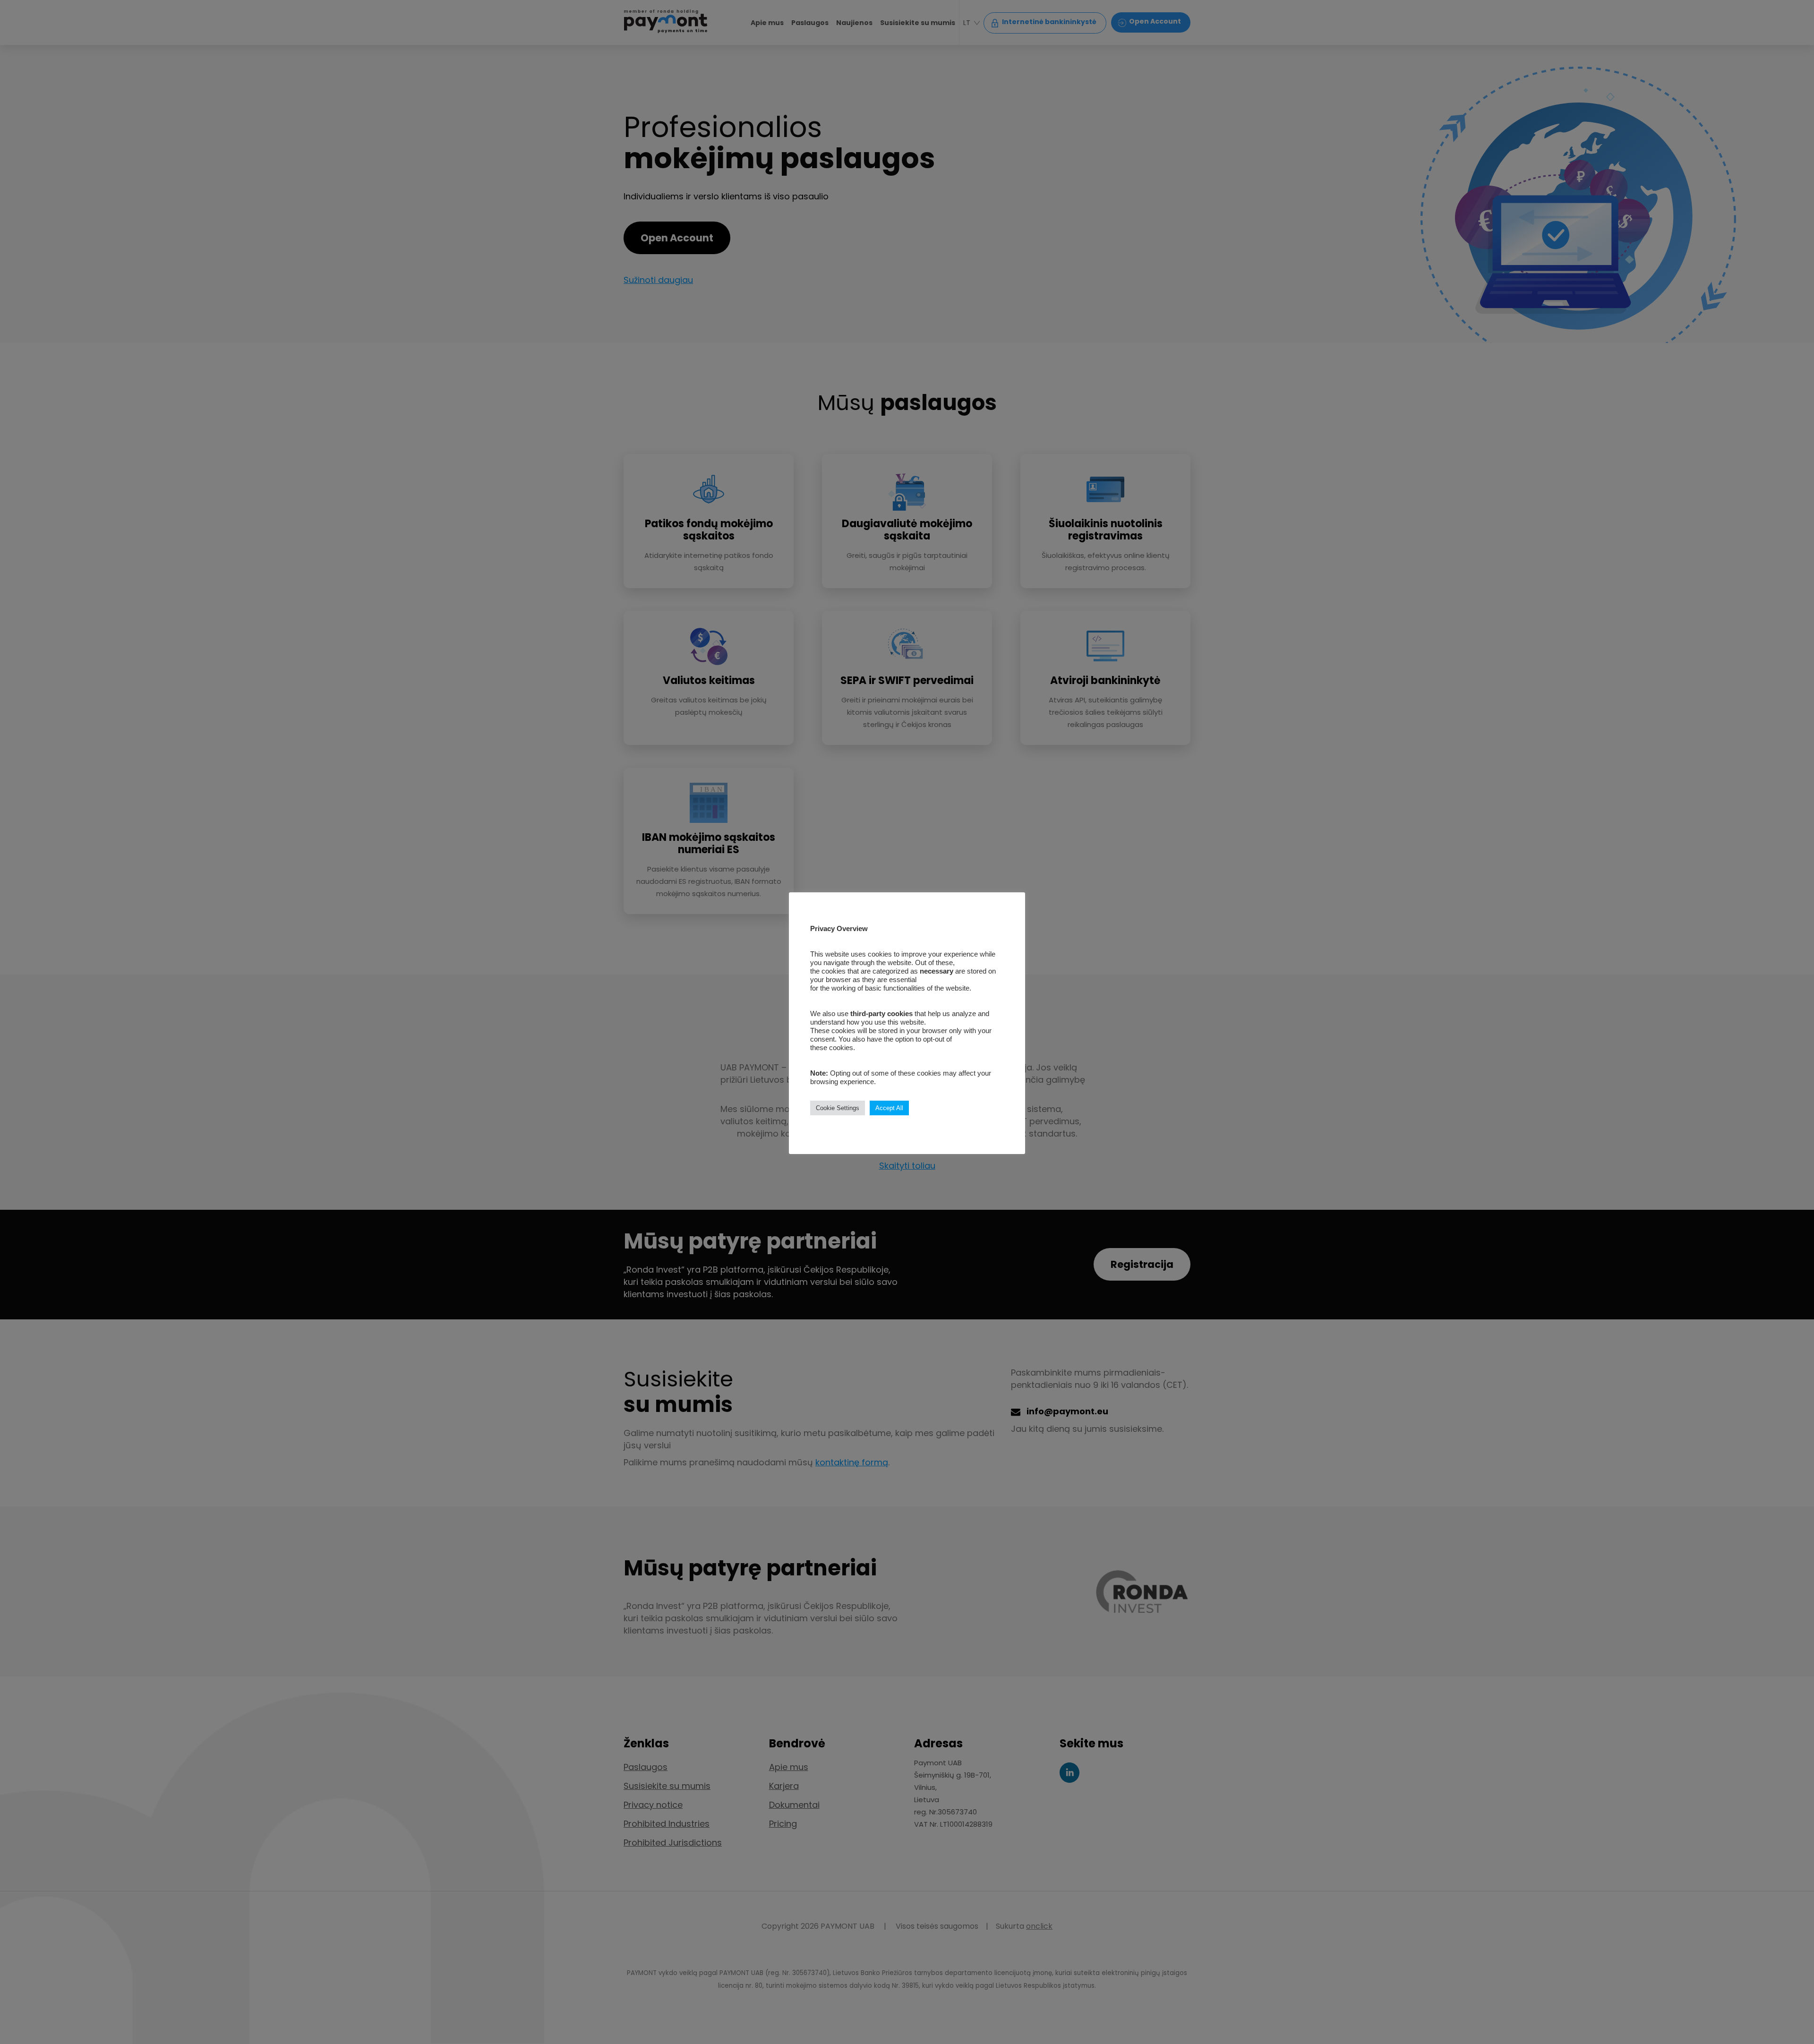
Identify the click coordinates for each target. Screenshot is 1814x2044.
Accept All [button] (889, 1108)
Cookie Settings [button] (838, 1108)
